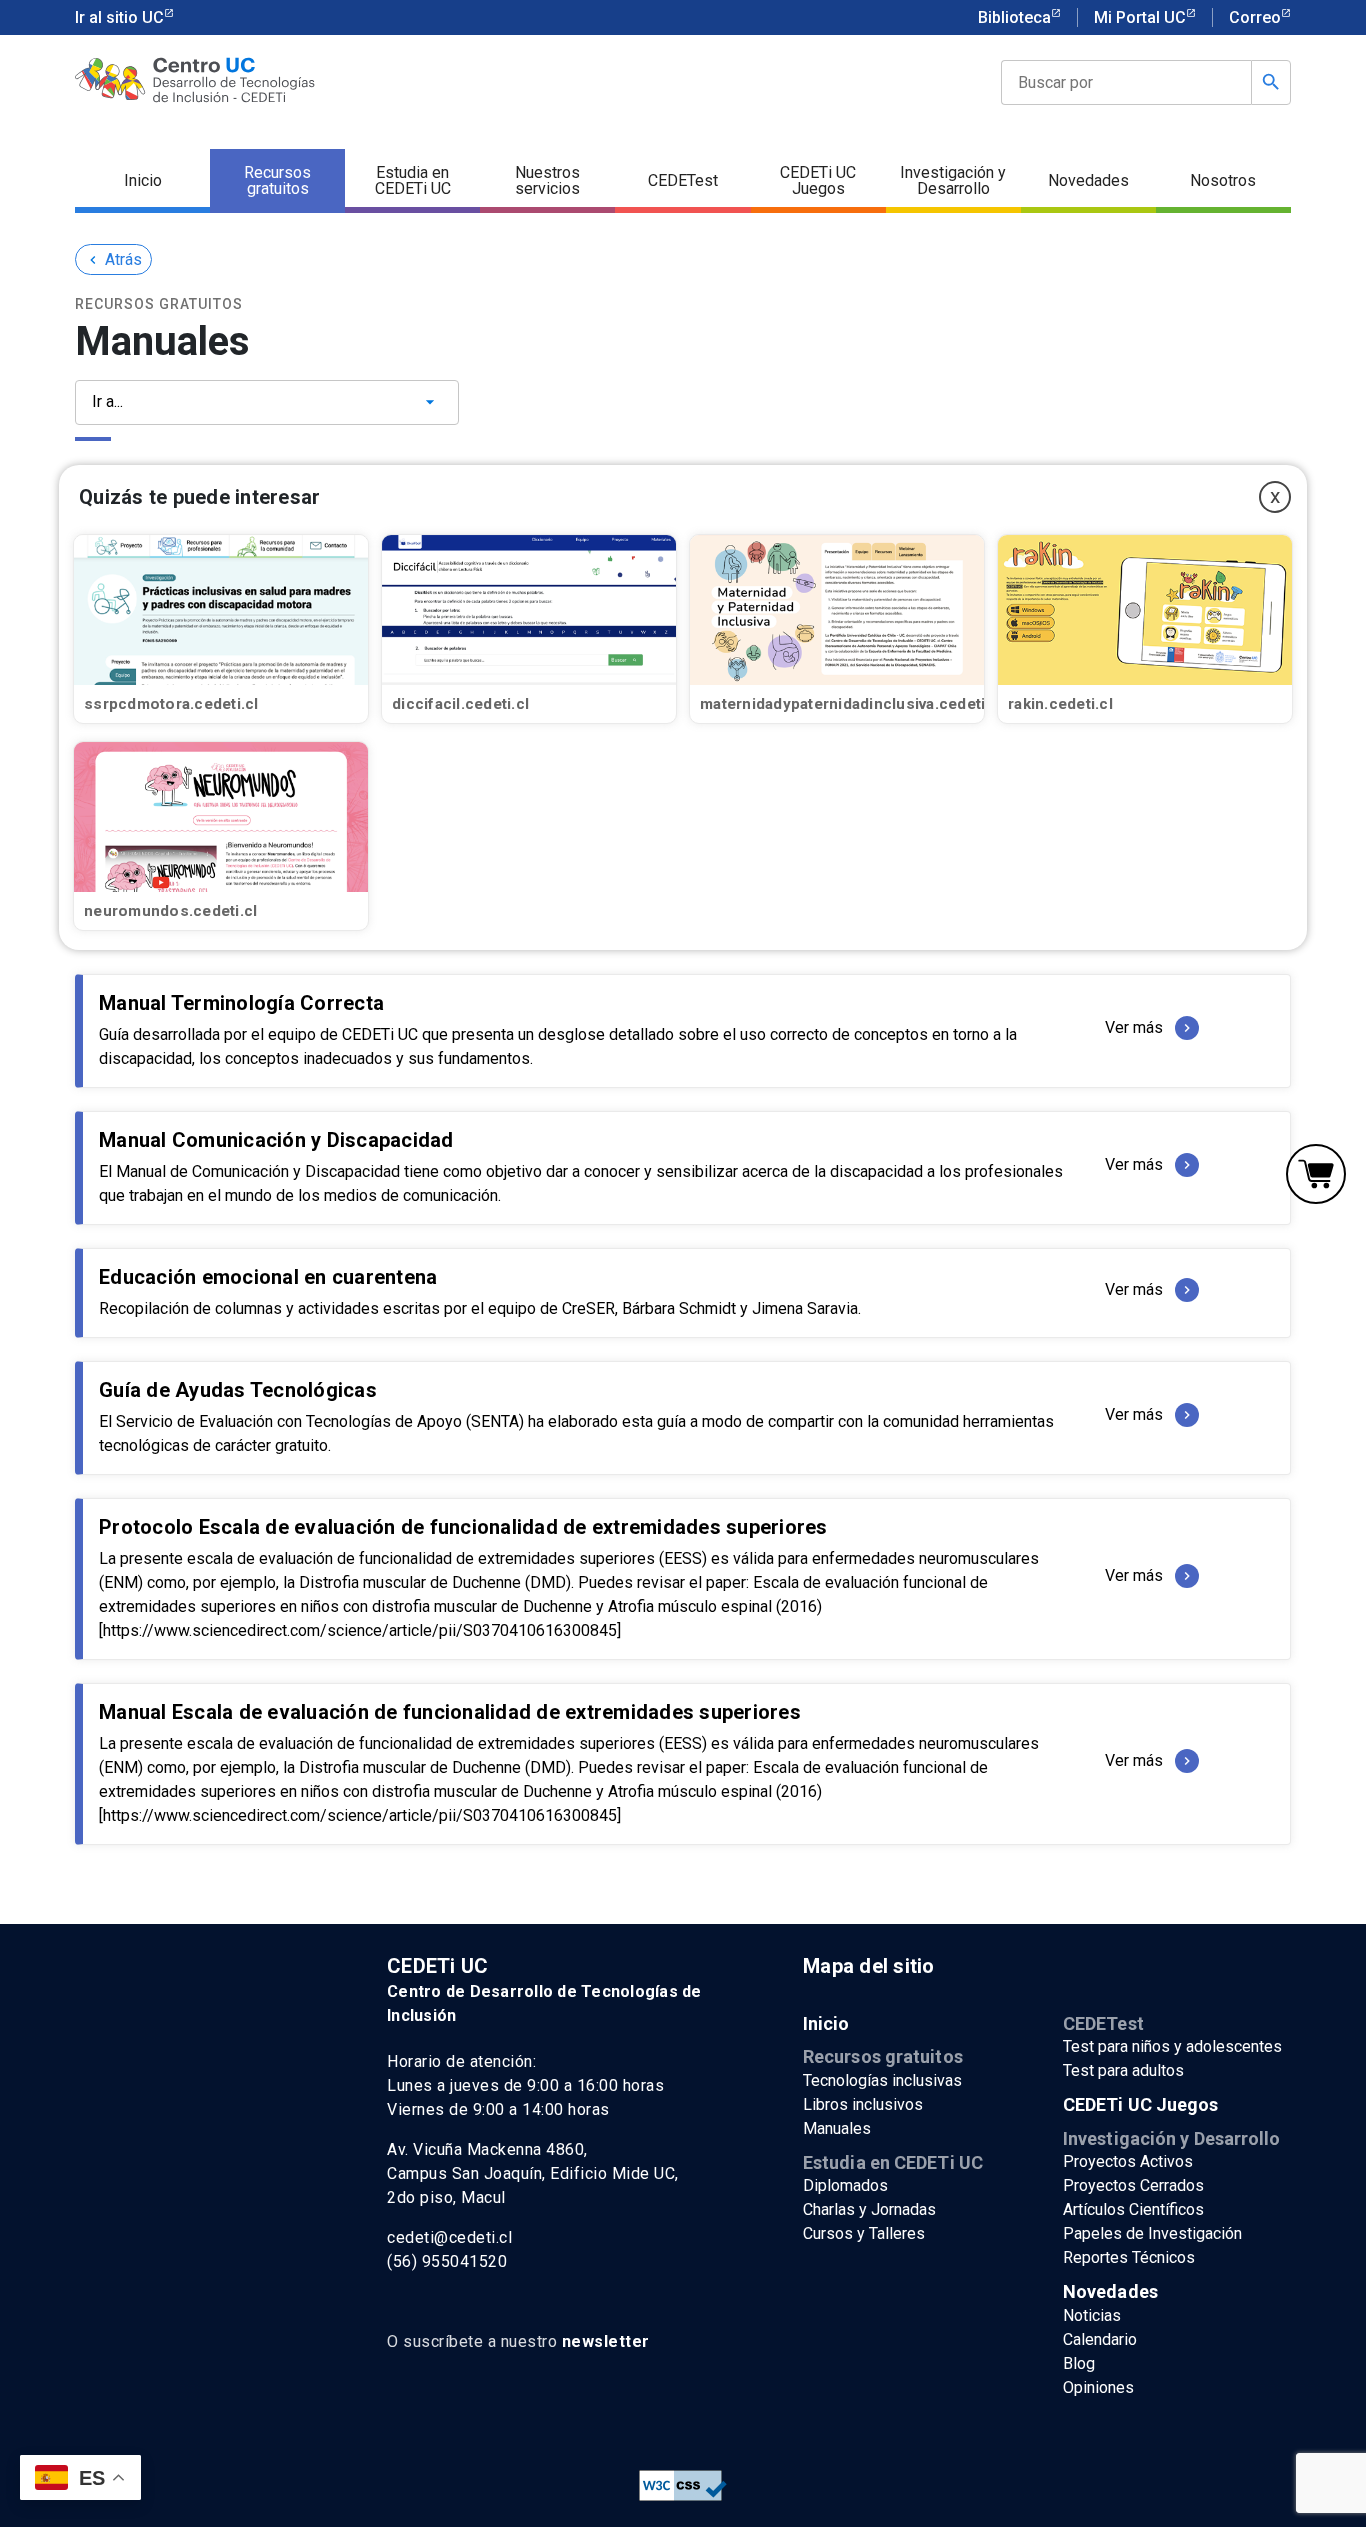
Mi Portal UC (1140, 17)
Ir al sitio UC (119, 17)
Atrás (113, 259)
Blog (1079, 2363)
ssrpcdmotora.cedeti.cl (171, 704)
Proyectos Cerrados (1133, 2185)
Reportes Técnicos (1129, 2257)
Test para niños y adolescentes (1172, 2046)
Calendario (1100, 2339)
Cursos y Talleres (864, 2233)
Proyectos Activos (1128, 2161)
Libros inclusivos (863, 2104)
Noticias (1092, 2315)
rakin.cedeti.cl (1060, 704)
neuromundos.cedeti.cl (170, 911)
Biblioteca (1014, 17)
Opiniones (1098, 2387)
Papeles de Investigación (1152, 2233)
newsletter (606, 2341)
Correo (1255, 17)
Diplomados (845, 2185)
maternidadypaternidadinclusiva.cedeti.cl (851, 704)
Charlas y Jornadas (869, 2209)
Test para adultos (1123, 2070)
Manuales (837, 2128)
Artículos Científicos (1133, 2209)
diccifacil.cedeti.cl (460, 704)
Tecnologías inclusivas (882, 2080)
